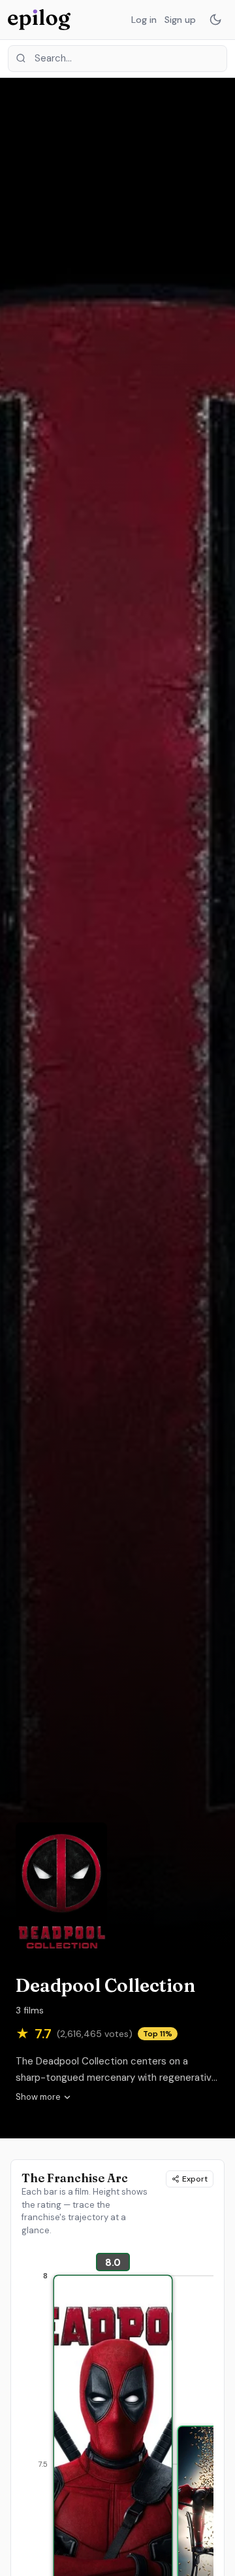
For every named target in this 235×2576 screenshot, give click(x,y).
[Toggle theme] (215, 20)
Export (195, 2179)
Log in (144, 20)
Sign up (180, 20)
